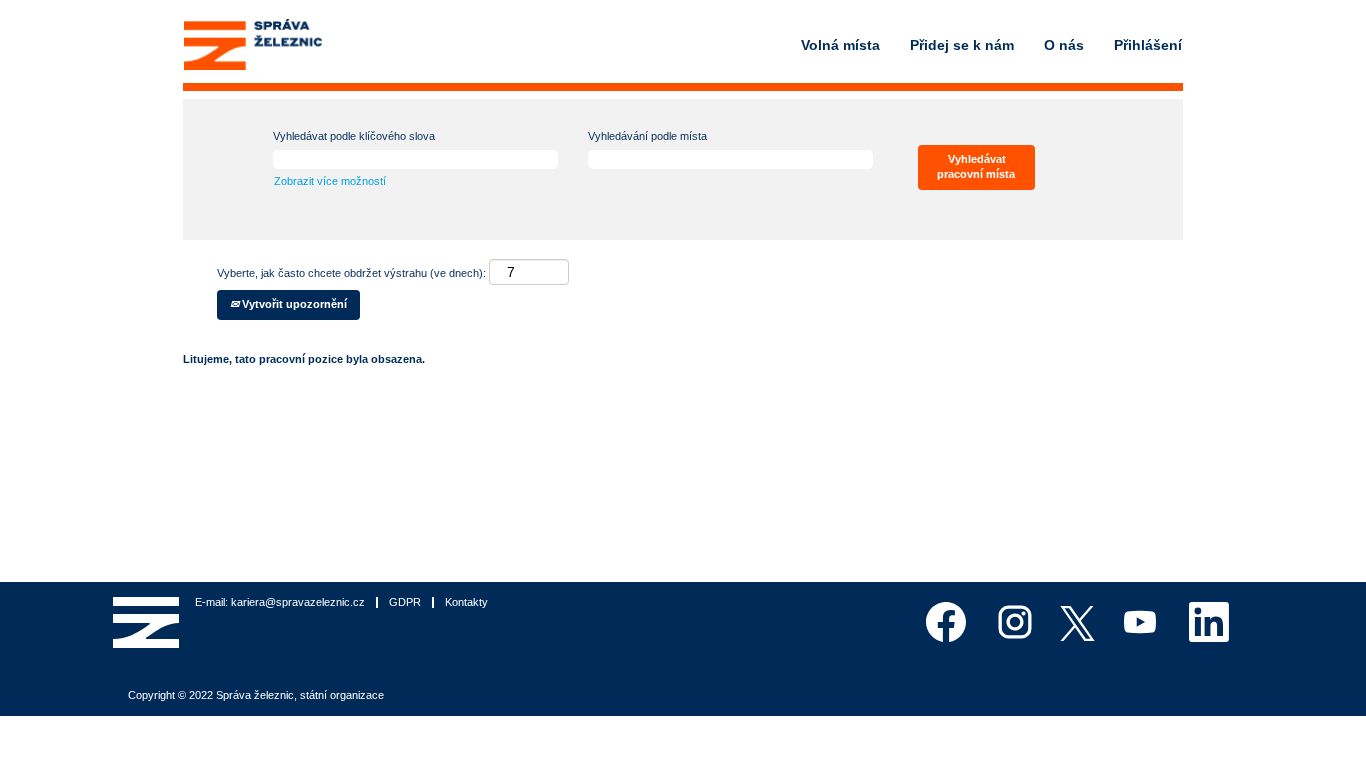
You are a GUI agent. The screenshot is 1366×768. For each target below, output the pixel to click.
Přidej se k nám (962, 45)
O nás (1064, 45)
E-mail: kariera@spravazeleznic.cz (280, 602)
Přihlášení (1148, 45)
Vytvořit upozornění (293, 304)
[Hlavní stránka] (253, 44)
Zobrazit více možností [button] (330, 181)
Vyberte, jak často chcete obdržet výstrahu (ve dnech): (351, 273)
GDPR (405, 602)
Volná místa (840, 45)
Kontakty (466, 602)
